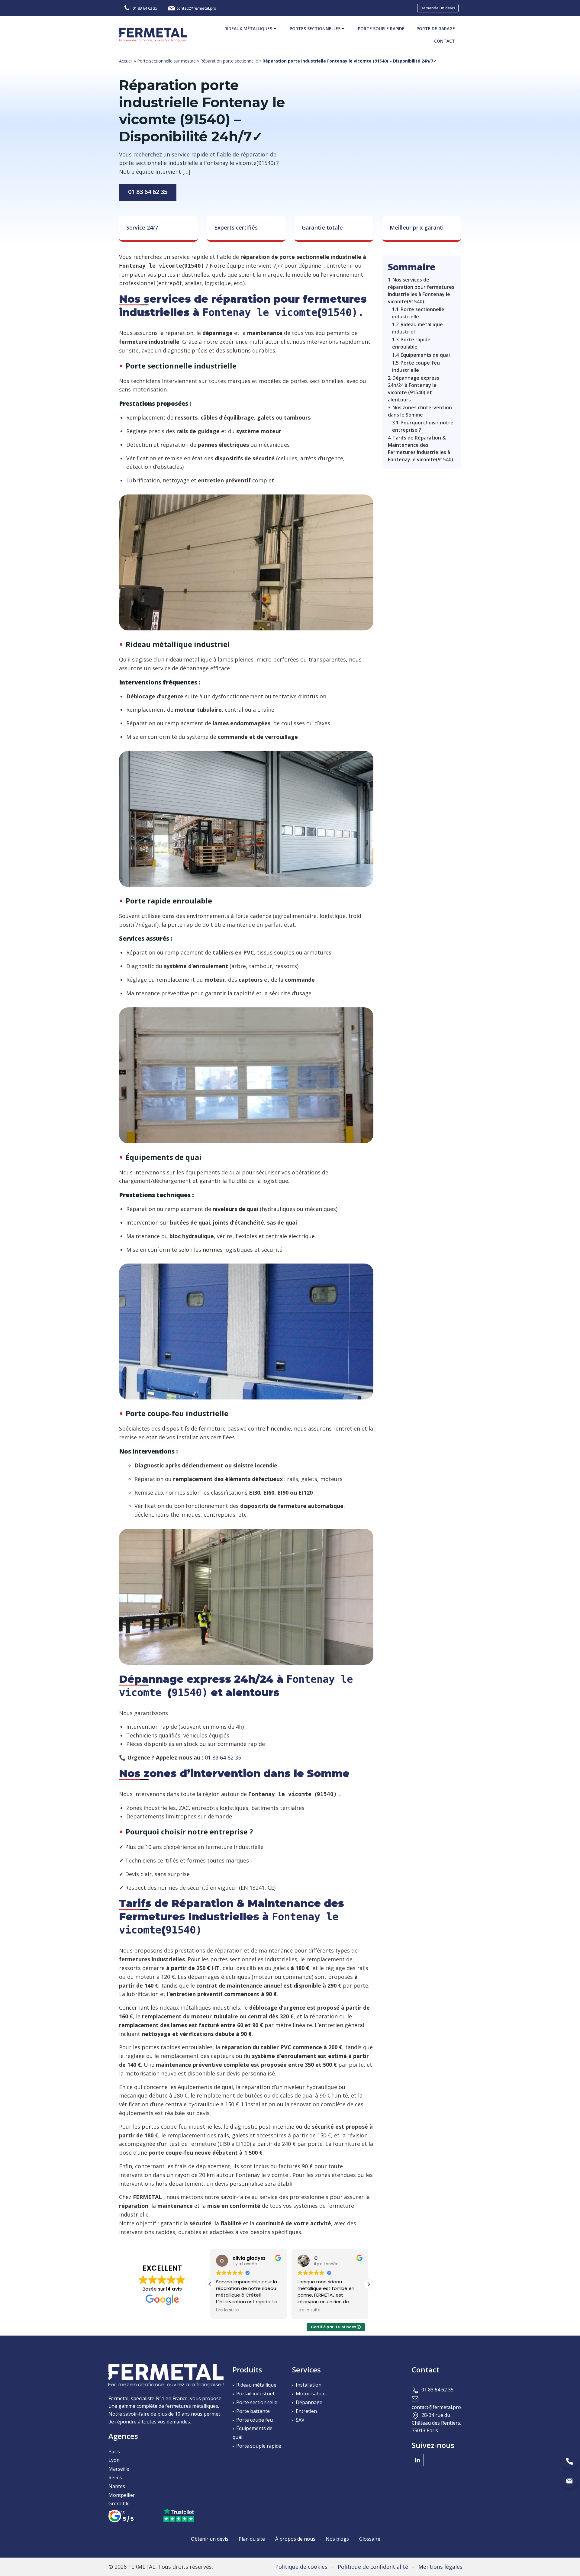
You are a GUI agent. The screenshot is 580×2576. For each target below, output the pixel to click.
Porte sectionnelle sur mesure (166, 61)
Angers (117, 2512)
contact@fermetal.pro (436, 2407)
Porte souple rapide (381, 29)
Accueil (126, 61)
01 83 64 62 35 (148, 192)
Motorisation (311, 2394)
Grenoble (119, 2504)
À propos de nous (295, 2539)
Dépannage (309, 2402)
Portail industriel (255, 2394)
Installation (309, 2385)
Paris (114, 2452)
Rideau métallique (256, 2385)
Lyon (114, 2460)
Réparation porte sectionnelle (229, 61)
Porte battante (253, 2411)
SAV (300, 2420)
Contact (445, 41)
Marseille (119, 2469)
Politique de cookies (301, 2567)
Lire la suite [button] (227, 2310)
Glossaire (370, 2539)
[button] (369, 2284)
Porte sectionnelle (257, 2402)
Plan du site (252, 2539)
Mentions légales (440, 2567)
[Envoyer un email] (569, 2481)
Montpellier (122, 2495)
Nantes (117, 2486)
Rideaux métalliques (248, 29)
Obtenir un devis (210, 2539)
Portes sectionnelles (315, 29)
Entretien (306, 2411)
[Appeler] (569, 2461)
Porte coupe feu (255, 2420)
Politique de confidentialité (373, 2567)
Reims (115, 2478)
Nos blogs (337, 2539)
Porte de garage (436, 29)
